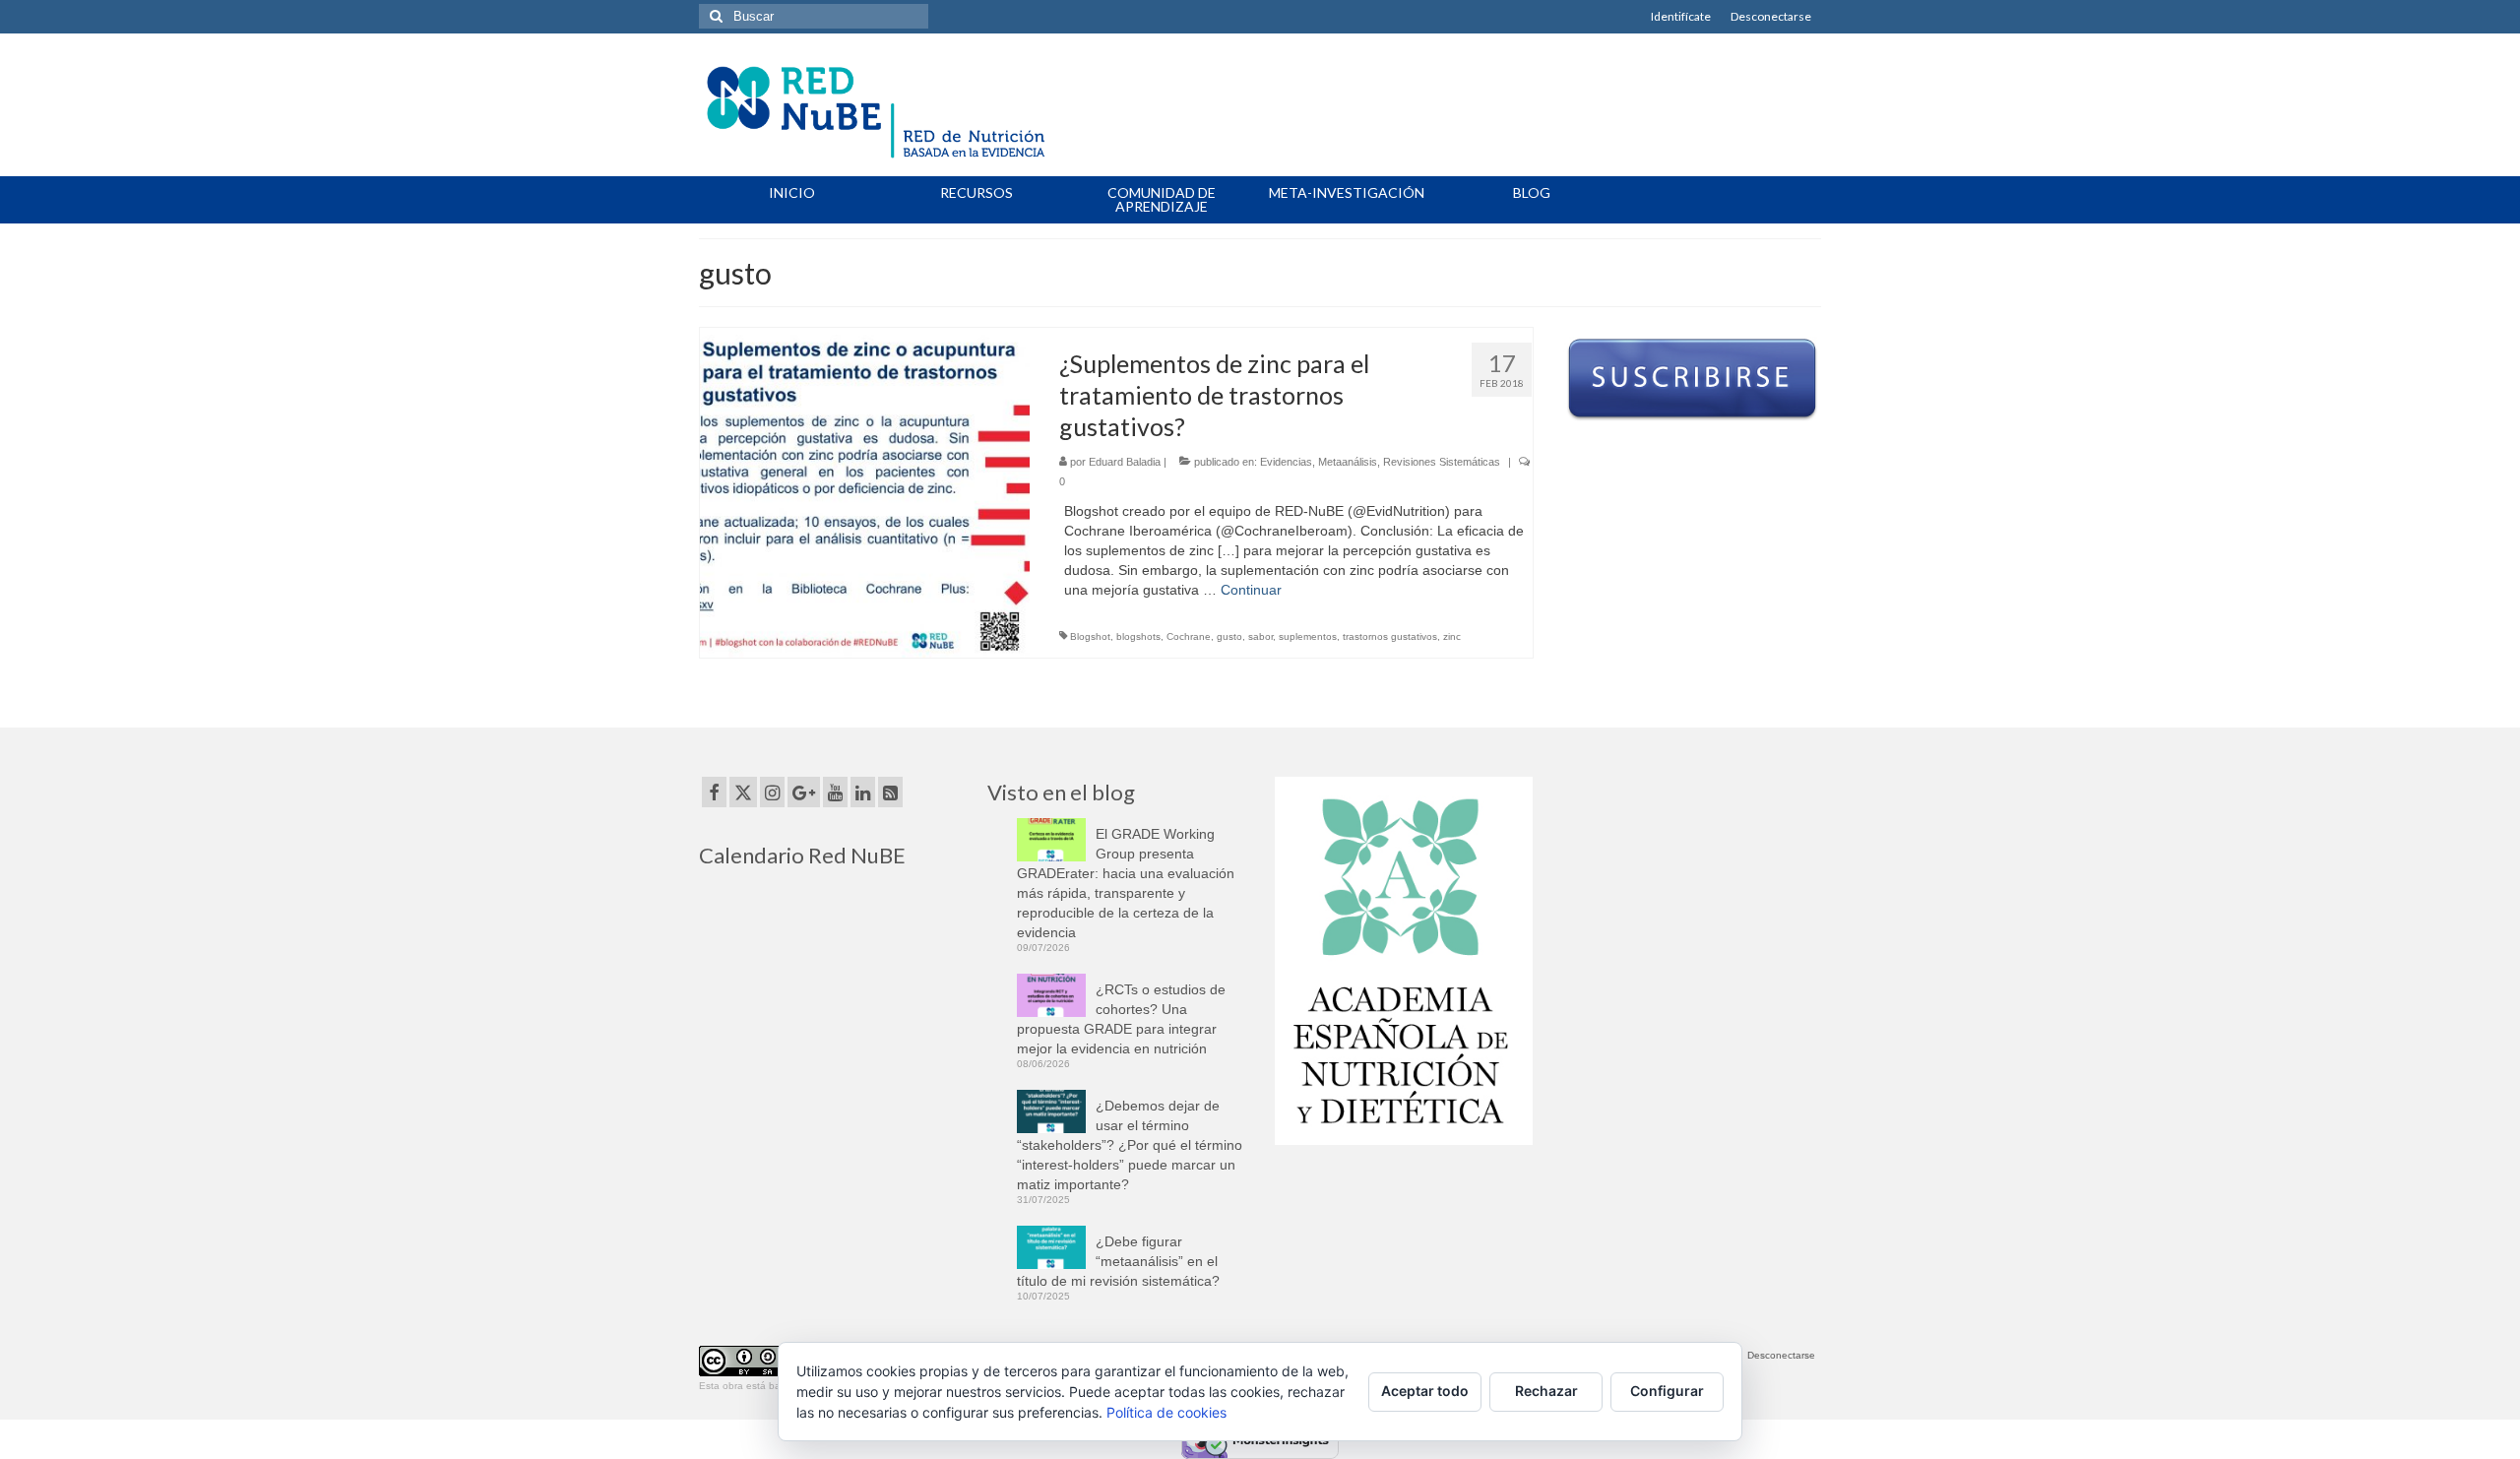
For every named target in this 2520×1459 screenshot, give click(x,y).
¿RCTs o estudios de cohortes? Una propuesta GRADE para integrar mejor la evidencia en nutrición (1121, 1019)
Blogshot (1090, 636)
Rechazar (1546, 1391)
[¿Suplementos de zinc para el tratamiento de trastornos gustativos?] (865, 491)
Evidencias (1286, 462)
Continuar (1251, 590)
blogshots (1138, 636)
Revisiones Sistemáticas (1442, 462)
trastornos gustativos (1390, 636)
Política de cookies (1166, 1412)
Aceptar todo (1425, 1391)
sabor (1260, 636)
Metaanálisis (1348, 462)
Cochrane (1189, 636)
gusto (1229, 636)
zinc (1452, 636)
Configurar (1667, 1391)
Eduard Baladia (1125, 462)
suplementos (1308, 636)
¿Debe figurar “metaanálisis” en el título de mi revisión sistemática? (1118, 1261)
